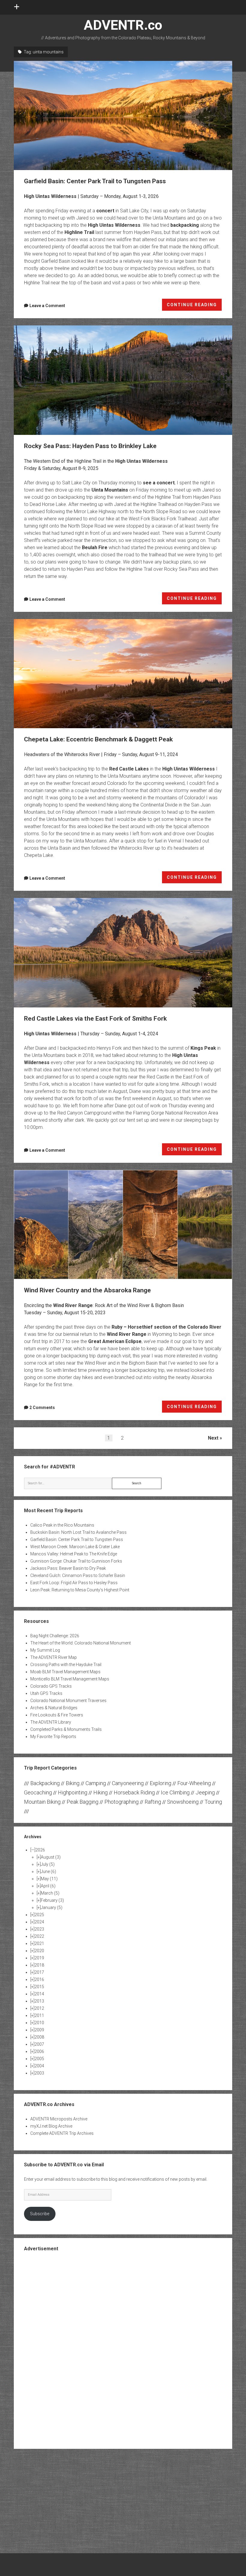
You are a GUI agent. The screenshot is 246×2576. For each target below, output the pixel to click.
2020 (39, 1951)
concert (105, 211)
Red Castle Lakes (129, 769)
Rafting (153, 1802)
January (52, 1907)
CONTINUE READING (194, 307)
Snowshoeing (183, 1802)
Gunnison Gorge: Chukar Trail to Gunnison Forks (76, 1561)
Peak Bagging (82, 1802)
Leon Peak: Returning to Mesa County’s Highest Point (80, 1590)
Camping (96, 1783)
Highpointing (73, 1792)
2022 (39, 1936)
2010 (39, 2023)
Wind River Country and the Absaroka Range (123, 1225)
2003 (39, 2073)
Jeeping (205, 1792)
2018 (39, 1965)
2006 (39, 2051)
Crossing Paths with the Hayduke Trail (66, 1665)
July (48, 1864)
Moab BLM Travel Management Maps (65, 1672)
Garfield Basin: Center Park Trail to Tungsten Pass (123, 115)
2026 (40, 1850)
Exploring (160, 1783)
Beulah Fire (95, 548)
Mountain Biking (42, 1802)
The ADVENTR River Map (54, 1657)
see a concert (159, 483)
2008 (39, 2037)
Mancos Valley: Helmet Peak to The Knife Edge (74, 1554)
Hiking (100, 1792)
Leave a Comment (47, 306)
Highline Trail (79, 232)
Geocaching (38, 1792)
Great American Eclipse (115, 1341)
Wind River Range (73, 1305)
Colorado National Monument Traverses (68, 1701)
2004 (39, 2066)
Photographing (121, 1802)
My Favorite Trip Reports (53, 1737)
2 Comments (42, 1408)
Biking (73, 1783)
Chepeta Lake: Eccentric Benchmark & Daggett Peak (123, 674)
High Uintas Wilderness (50, 196)
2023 (39, 1929)
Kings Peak (203, 1048)
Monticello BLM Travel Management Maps (70, 1679)
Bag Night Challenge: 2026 (55, 1636)
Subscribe (40, 2214)
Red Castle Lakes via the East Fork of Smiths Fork (123, 953)
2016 (39, 1979)
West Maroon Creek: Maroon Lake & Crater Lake (75, 1547)
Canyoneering (128, 1783)
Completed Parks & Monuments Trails (66, 1729)
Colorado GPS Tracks (51, 1686)
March (50, 1893)
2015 (39, 1987)
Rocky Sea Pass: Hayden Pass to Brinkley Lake (123, 380)
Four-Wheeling (194, 1783)
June (48, 1871)
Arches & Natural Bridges (54, 1708)
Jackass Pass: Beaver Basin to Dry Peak (68, 1568)
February (52, 1900)
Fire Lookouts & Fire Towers (57, 1715)
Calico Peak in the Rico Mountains (62, 1525)
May (49, 1879)
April (48, 1886)
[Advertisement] (123, 2350)
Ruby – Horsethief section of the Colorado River (166, 1327)
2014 (39, 1994)
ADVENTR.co (123, 25)
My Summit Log (45, 1650)
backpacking (185, 225)
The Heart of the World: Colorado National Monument (81, 1643)
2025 (39, 1915)
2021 (39, 1943)
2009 (39, 2030)
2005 (39, 2059)
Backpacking (45, 1783)
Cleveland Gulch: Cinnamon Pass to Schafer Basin (78, 1575)
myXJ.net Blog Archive (51, 2126)
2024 (39, 1922)
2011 (39, 2015)
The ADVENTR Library (51, 1722)
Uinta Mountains (110, 490)
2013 (39, 2001)
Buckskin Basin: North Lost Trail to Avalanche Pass (78, 1532)
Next (213, 1438)
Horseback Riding (134, 1792)
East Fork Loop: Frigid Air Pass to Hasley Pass (74, 1583)
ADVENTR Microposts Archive (59, 2119)
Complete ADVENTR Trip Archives (62, 2133)
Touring (213, 1802)
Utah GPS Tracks (46, 1693)
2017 (39, 1972)
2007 (39, 2044)
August (51, 1857)
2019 (39, 1958)
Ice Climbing (175, 1792)
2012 (39, 2008)
